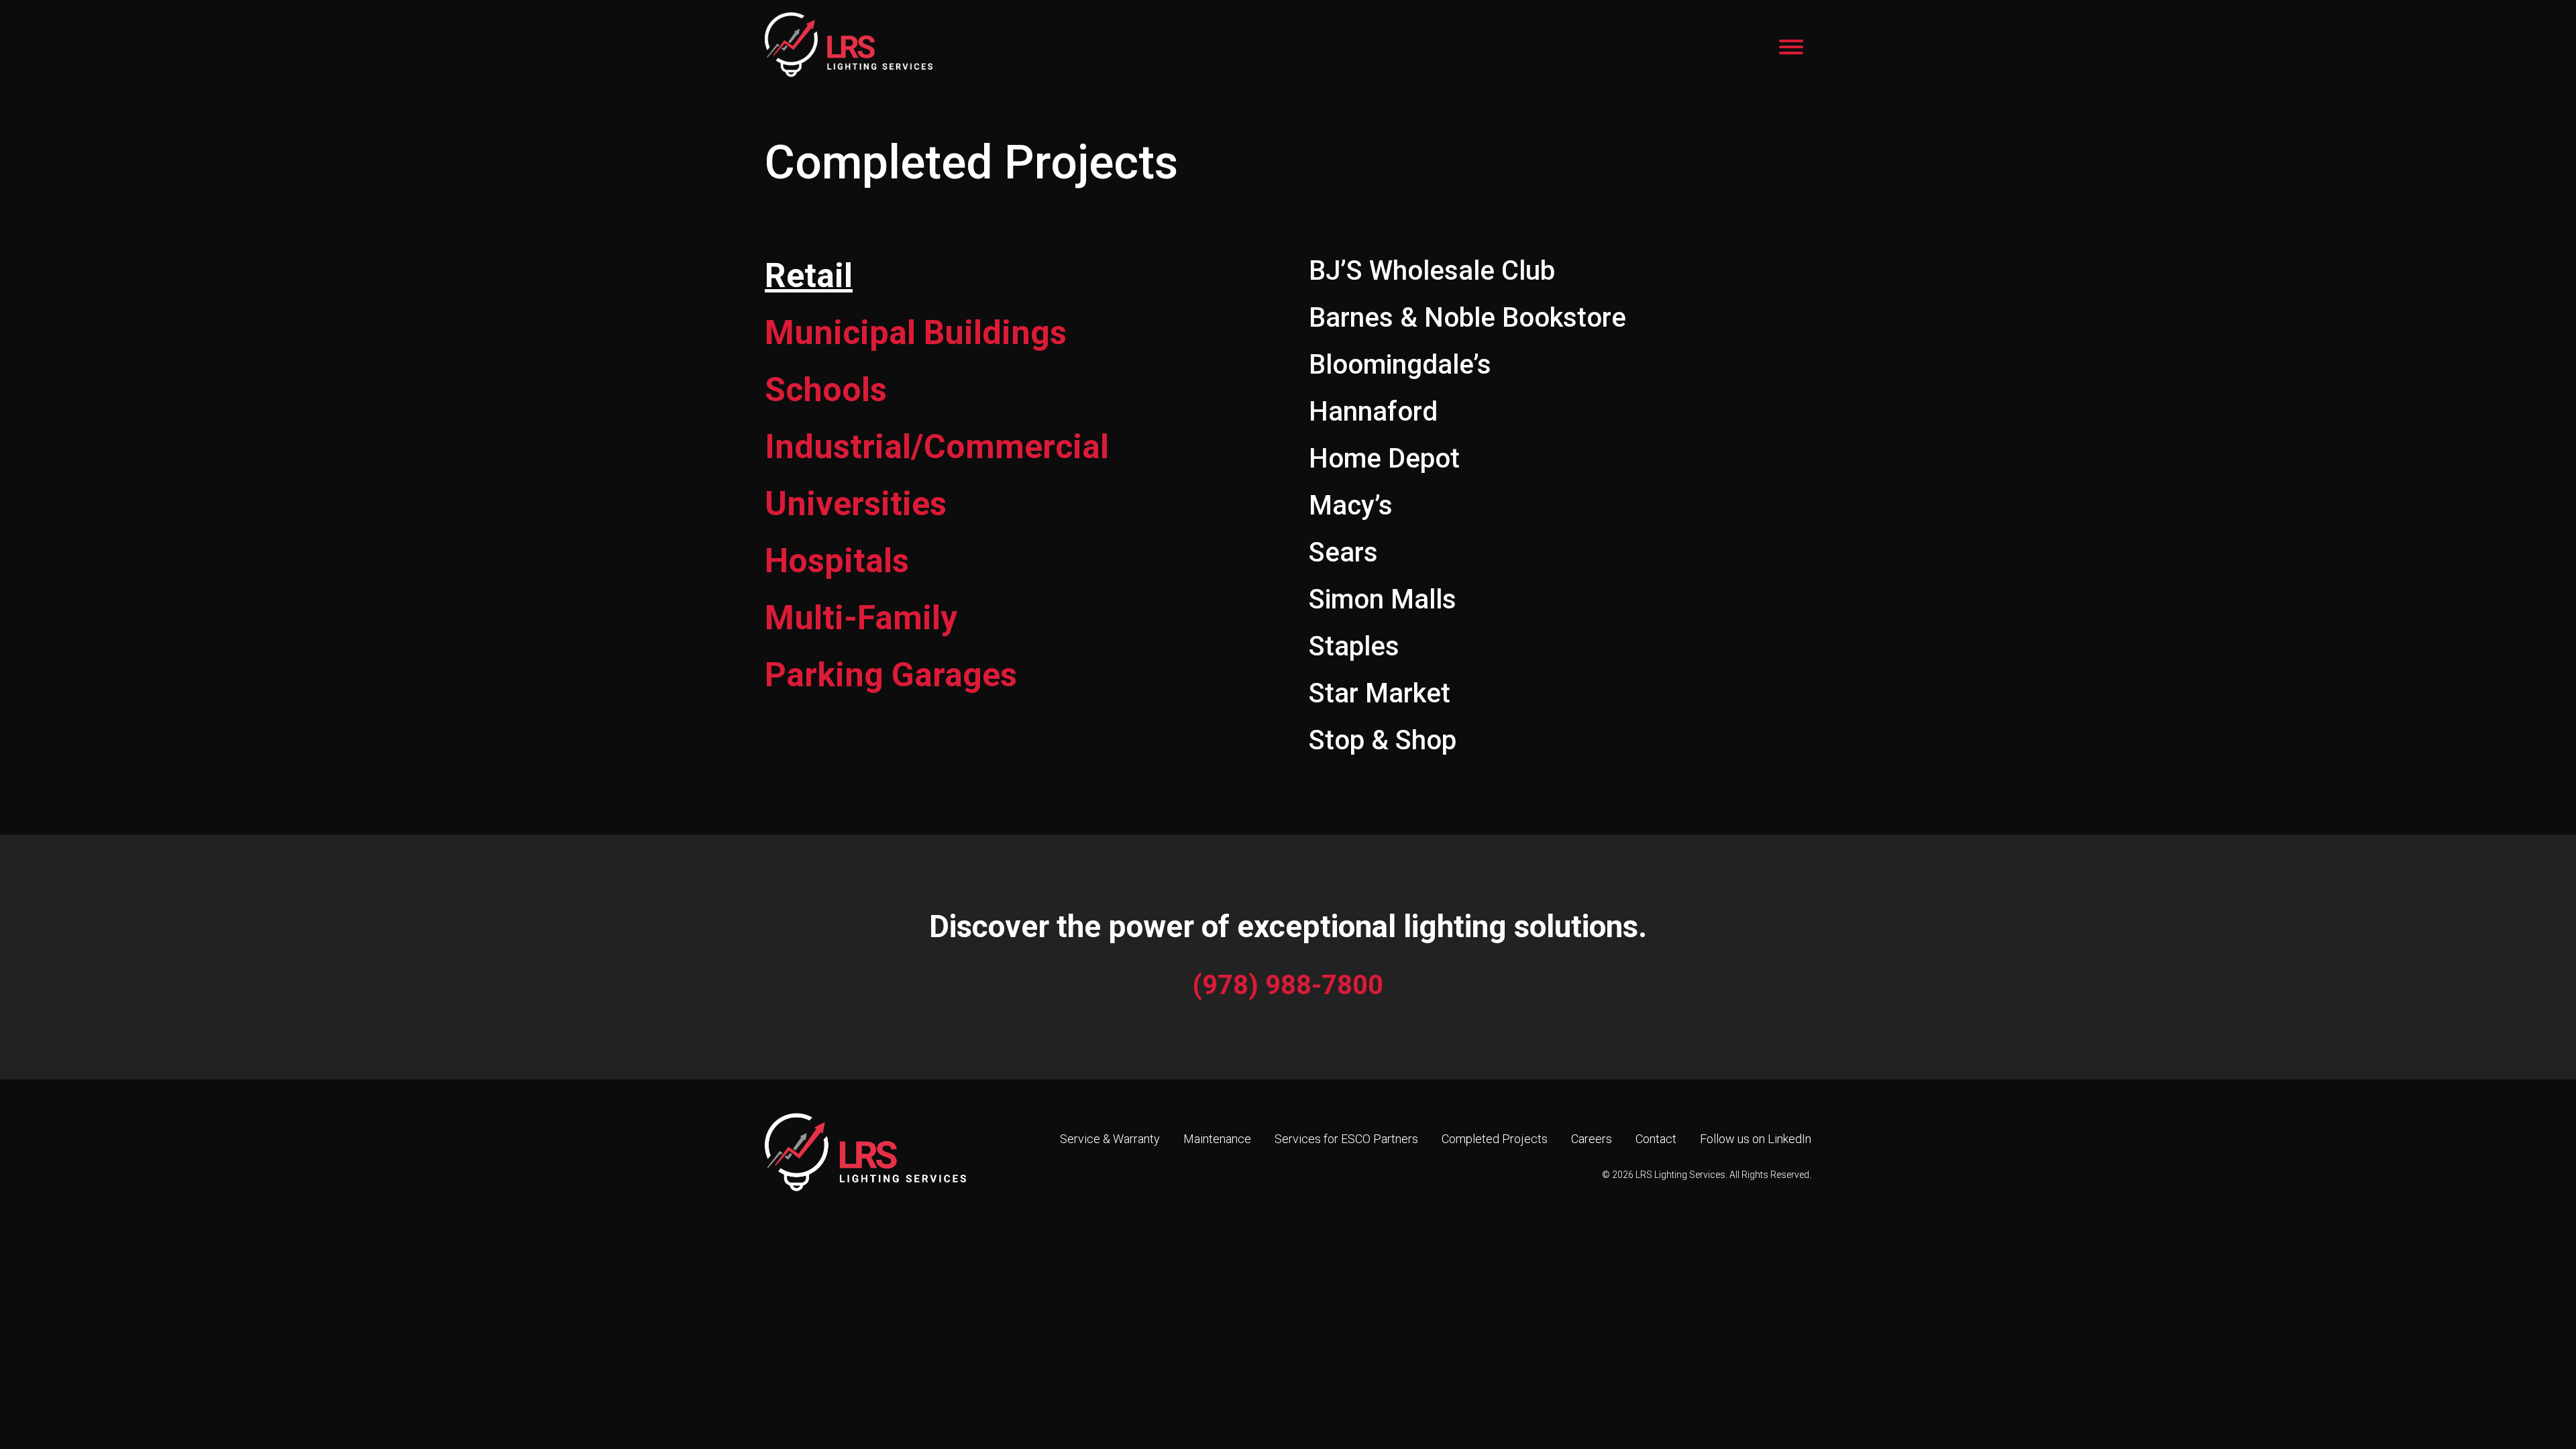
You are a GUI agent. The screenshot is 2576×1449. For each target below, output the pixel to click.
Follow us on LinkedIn (1756, 1139)
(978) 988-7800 (1288, 985)
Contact (1656, 1139)
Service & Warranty (1110, 1139)
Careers (1592, 1139)
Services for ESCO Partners (1346, 1139)
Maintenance (1217, 1139)
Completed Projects (1495, 1139)
